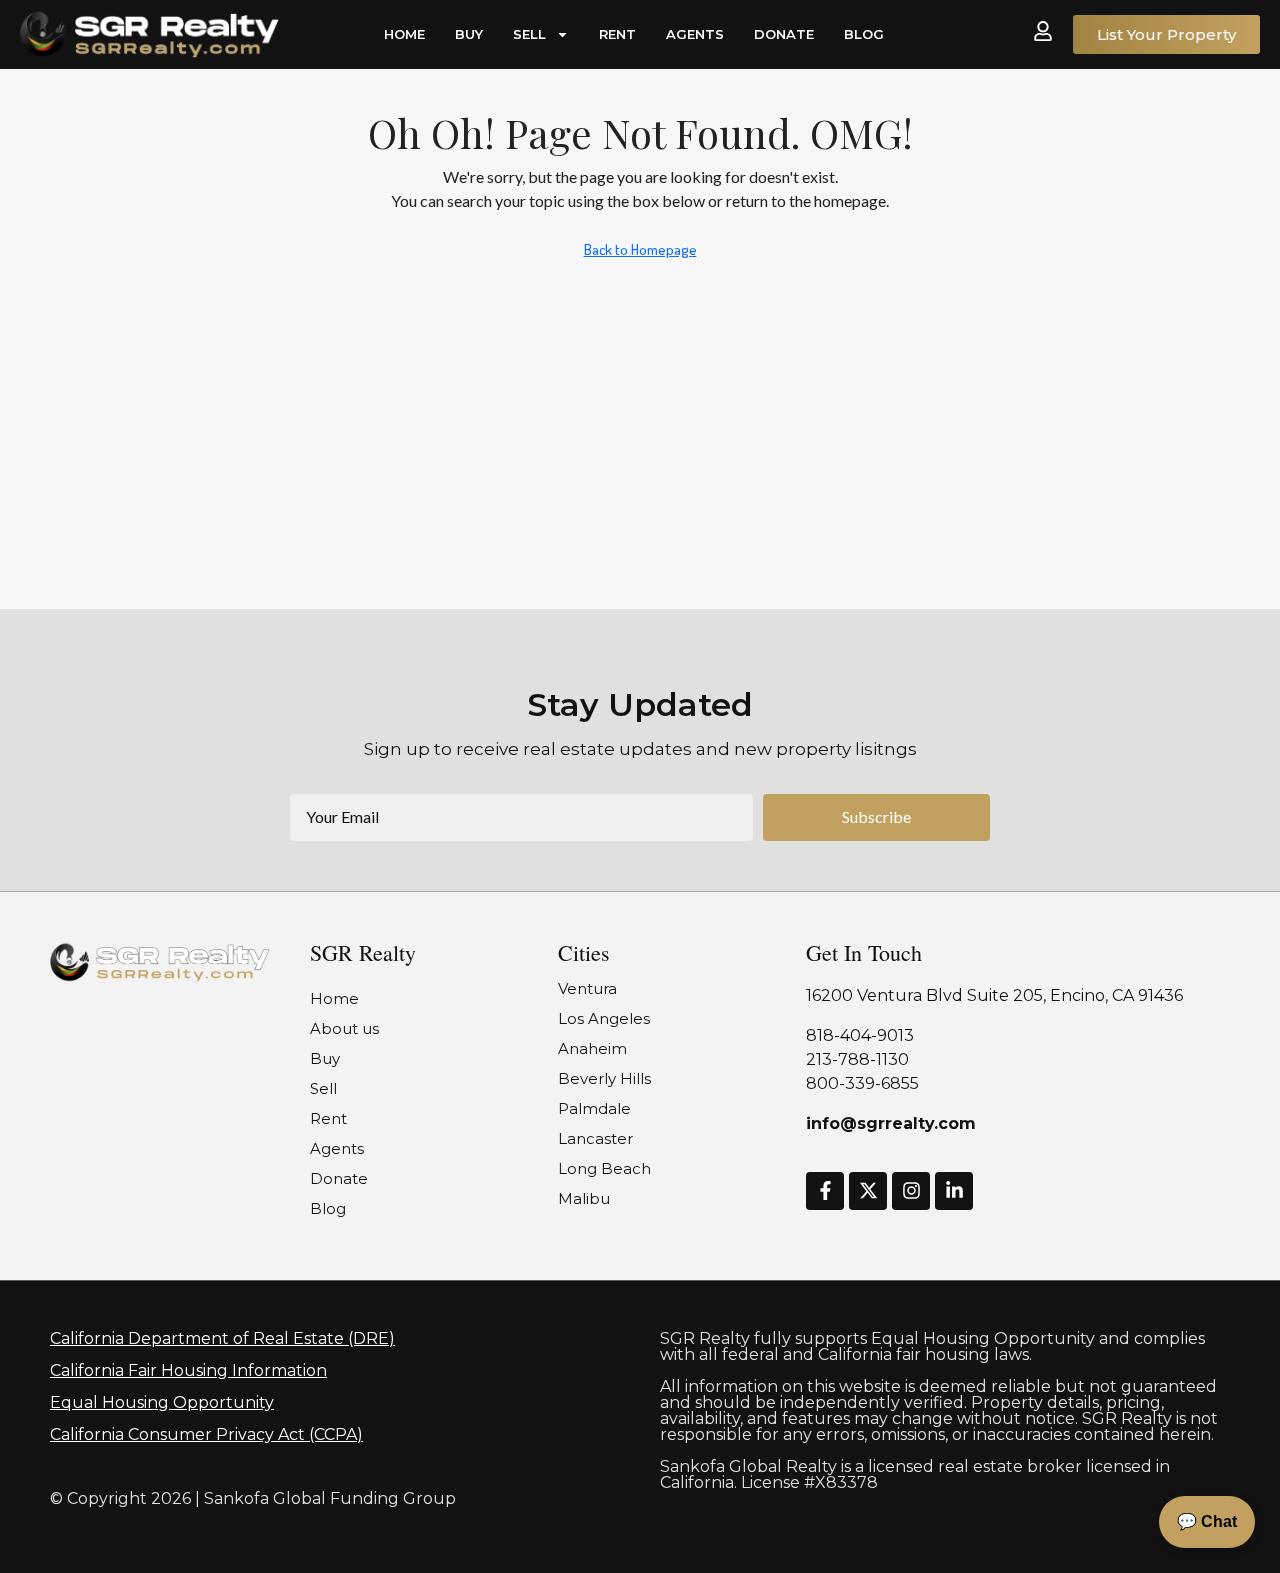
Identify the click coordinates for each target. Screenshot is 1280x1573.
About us (344, 1028)
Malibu (584, 1198)
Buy (469, 34)
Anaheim (592, 1048)
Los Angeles (604, 1018)
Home (404, 34)
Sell (529, 34)
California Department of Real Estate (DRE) (222, 1338)
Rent (617, 34)
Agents (695, 34)
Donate (784, 34)
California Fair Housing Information (188, 1370)
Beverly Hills (604, 1078)
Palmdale (594, 1108)
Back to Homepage (640, 249)
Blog (864, 34)
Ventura (587, 988)
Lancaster (595, 1138)
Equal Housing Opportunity (162, 1402)
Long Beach (604, 1168)
